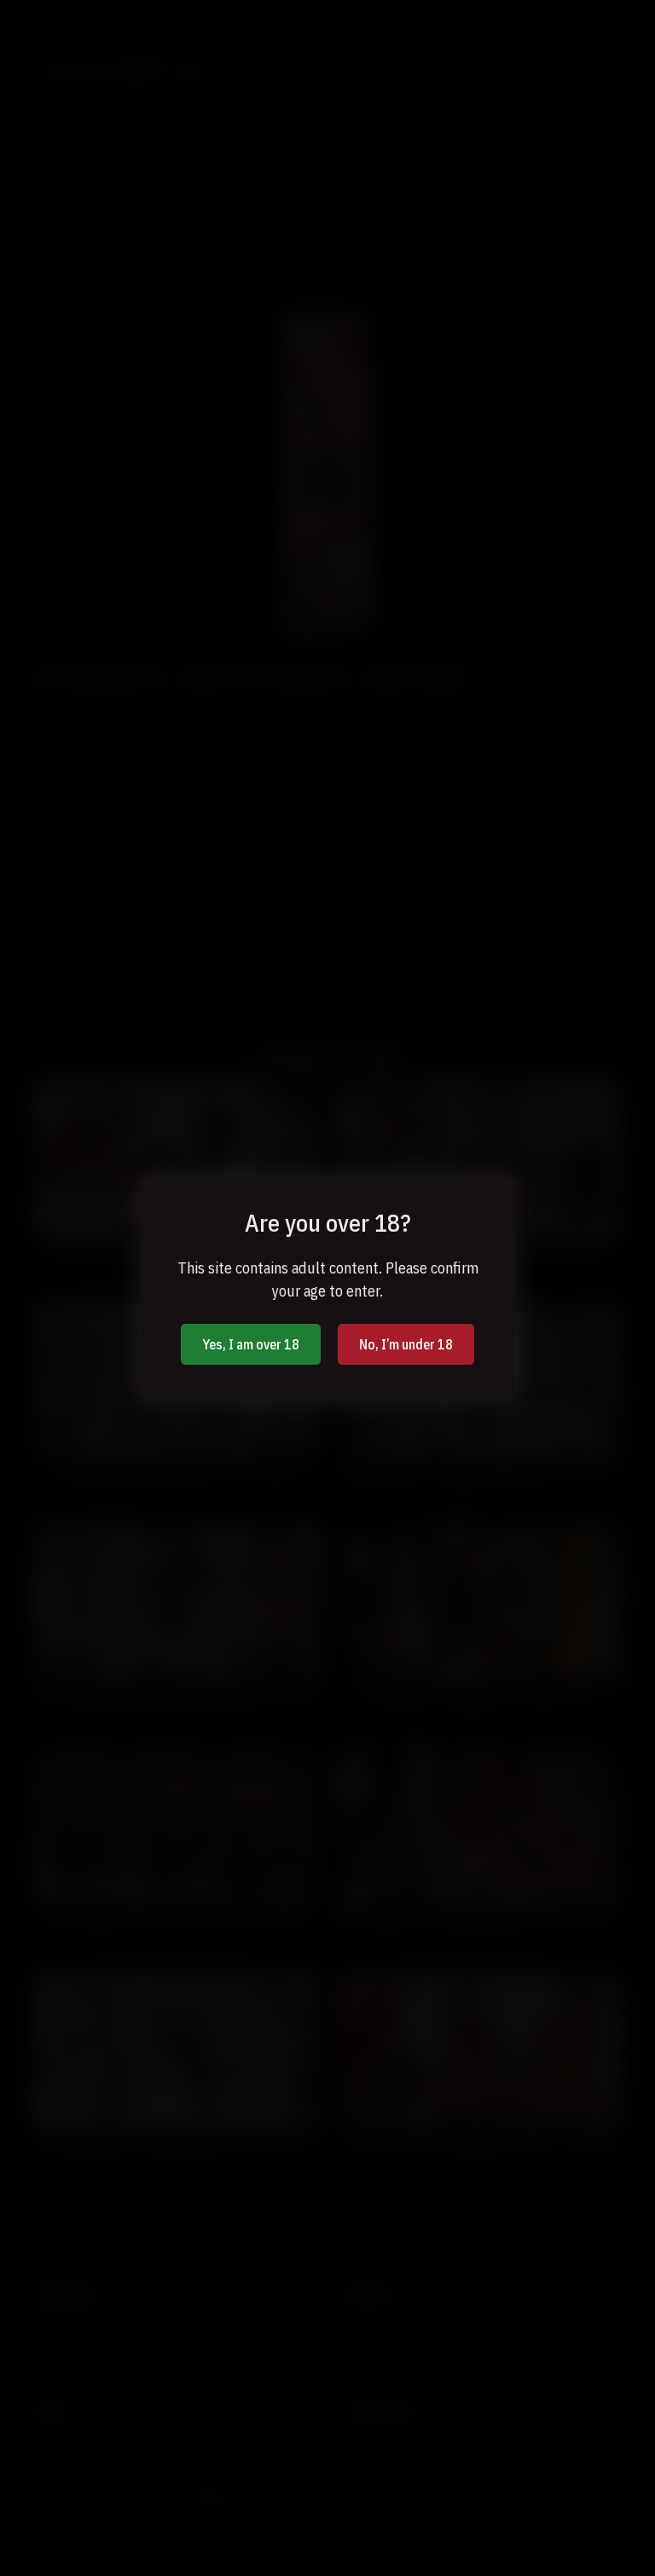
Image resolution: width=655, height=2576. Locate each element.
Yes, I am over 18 (251, 1344)
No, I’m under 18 (406, 1344)
